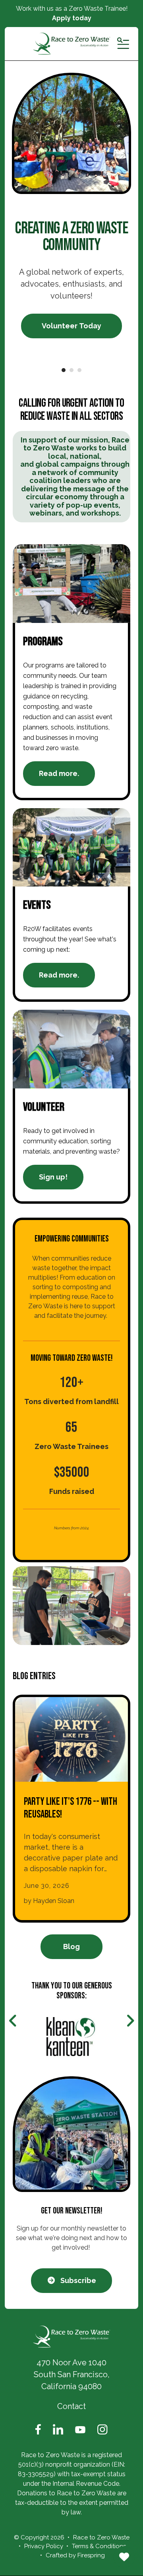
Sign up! (53, 1177)
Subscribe (77, 2280)
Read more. (59, 773)
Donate (124, 2557)
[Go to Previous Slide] (13, 2021)
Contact (71, 2406)
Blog (71, 1947)
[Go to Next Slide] (130, 2021)
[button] (123, 44)
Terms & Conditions (99, 2546)
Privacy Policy (44, 2546)
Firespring (91, 2555)
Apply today (72, 18)
